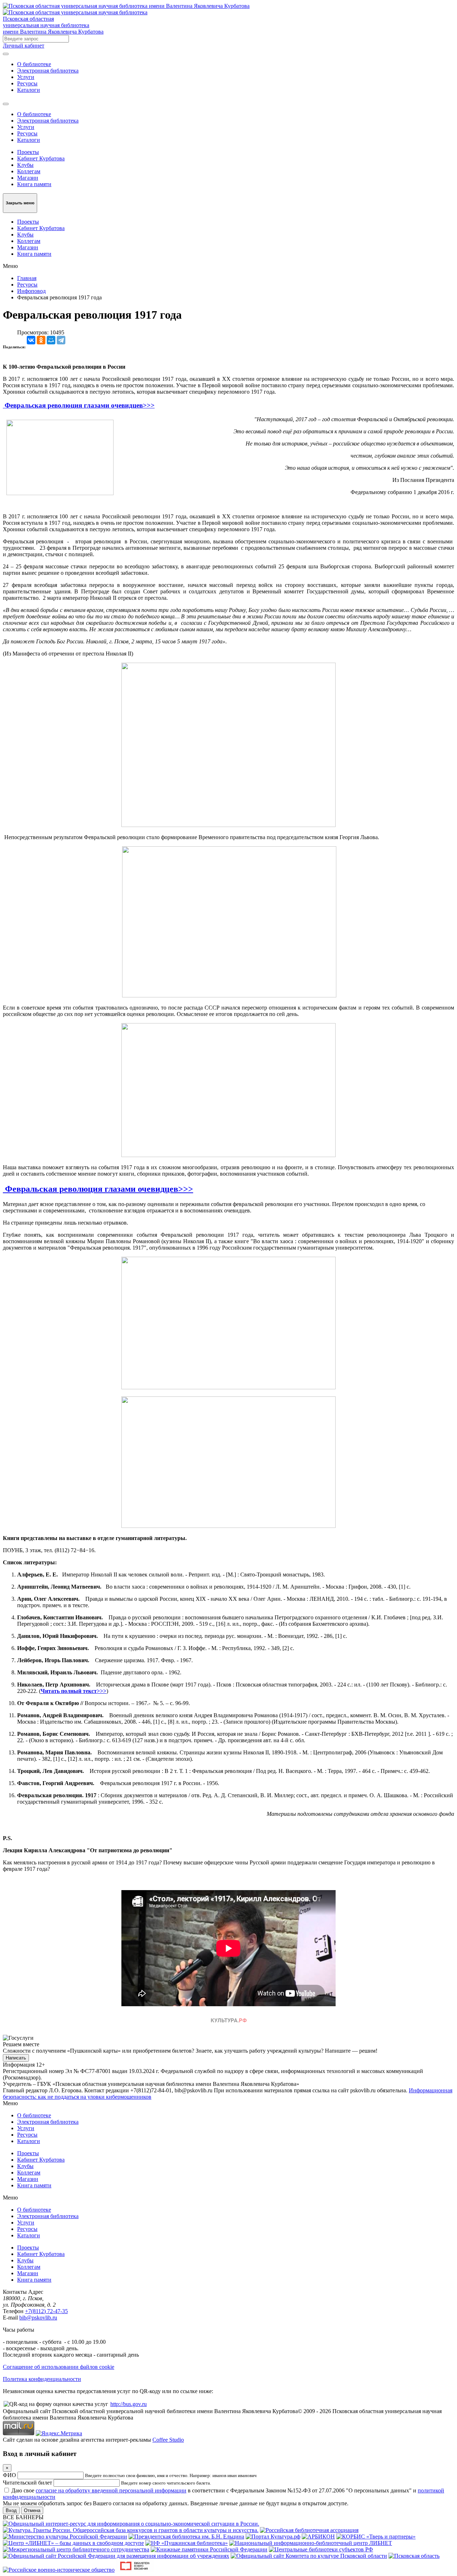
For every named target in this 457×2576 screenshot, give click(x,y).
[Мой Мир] (51, 340)
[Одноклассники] (41, 340)
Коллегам (29, 171)
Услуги (26, 77)
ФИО (9, 2475)
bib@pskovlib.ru (38, 2318)
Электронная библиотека (48, 71)
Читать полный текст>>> (74, 1691)
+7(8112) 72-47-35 (46, 2311)
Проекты (28, 152)
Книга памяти (34, 184)
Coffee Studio (168, 2440)
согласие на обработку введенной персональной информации (111, 2490)
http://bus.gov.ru (129, 2404)
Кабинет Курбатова (41, 158)
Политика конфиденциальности (42, 2379)
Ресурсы (27, 83)
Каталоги (29, 90)
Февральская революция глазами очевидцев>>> (79, 405)
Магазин (28, 178)
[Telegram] (61, 340)
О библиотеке (34, 64)
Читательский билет (27, 2483)
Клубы (25, 165)
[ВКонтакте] (31, 340)
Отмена (32, 2510)
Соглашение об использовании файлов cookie (59, 2367)
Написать (16, 2058)
